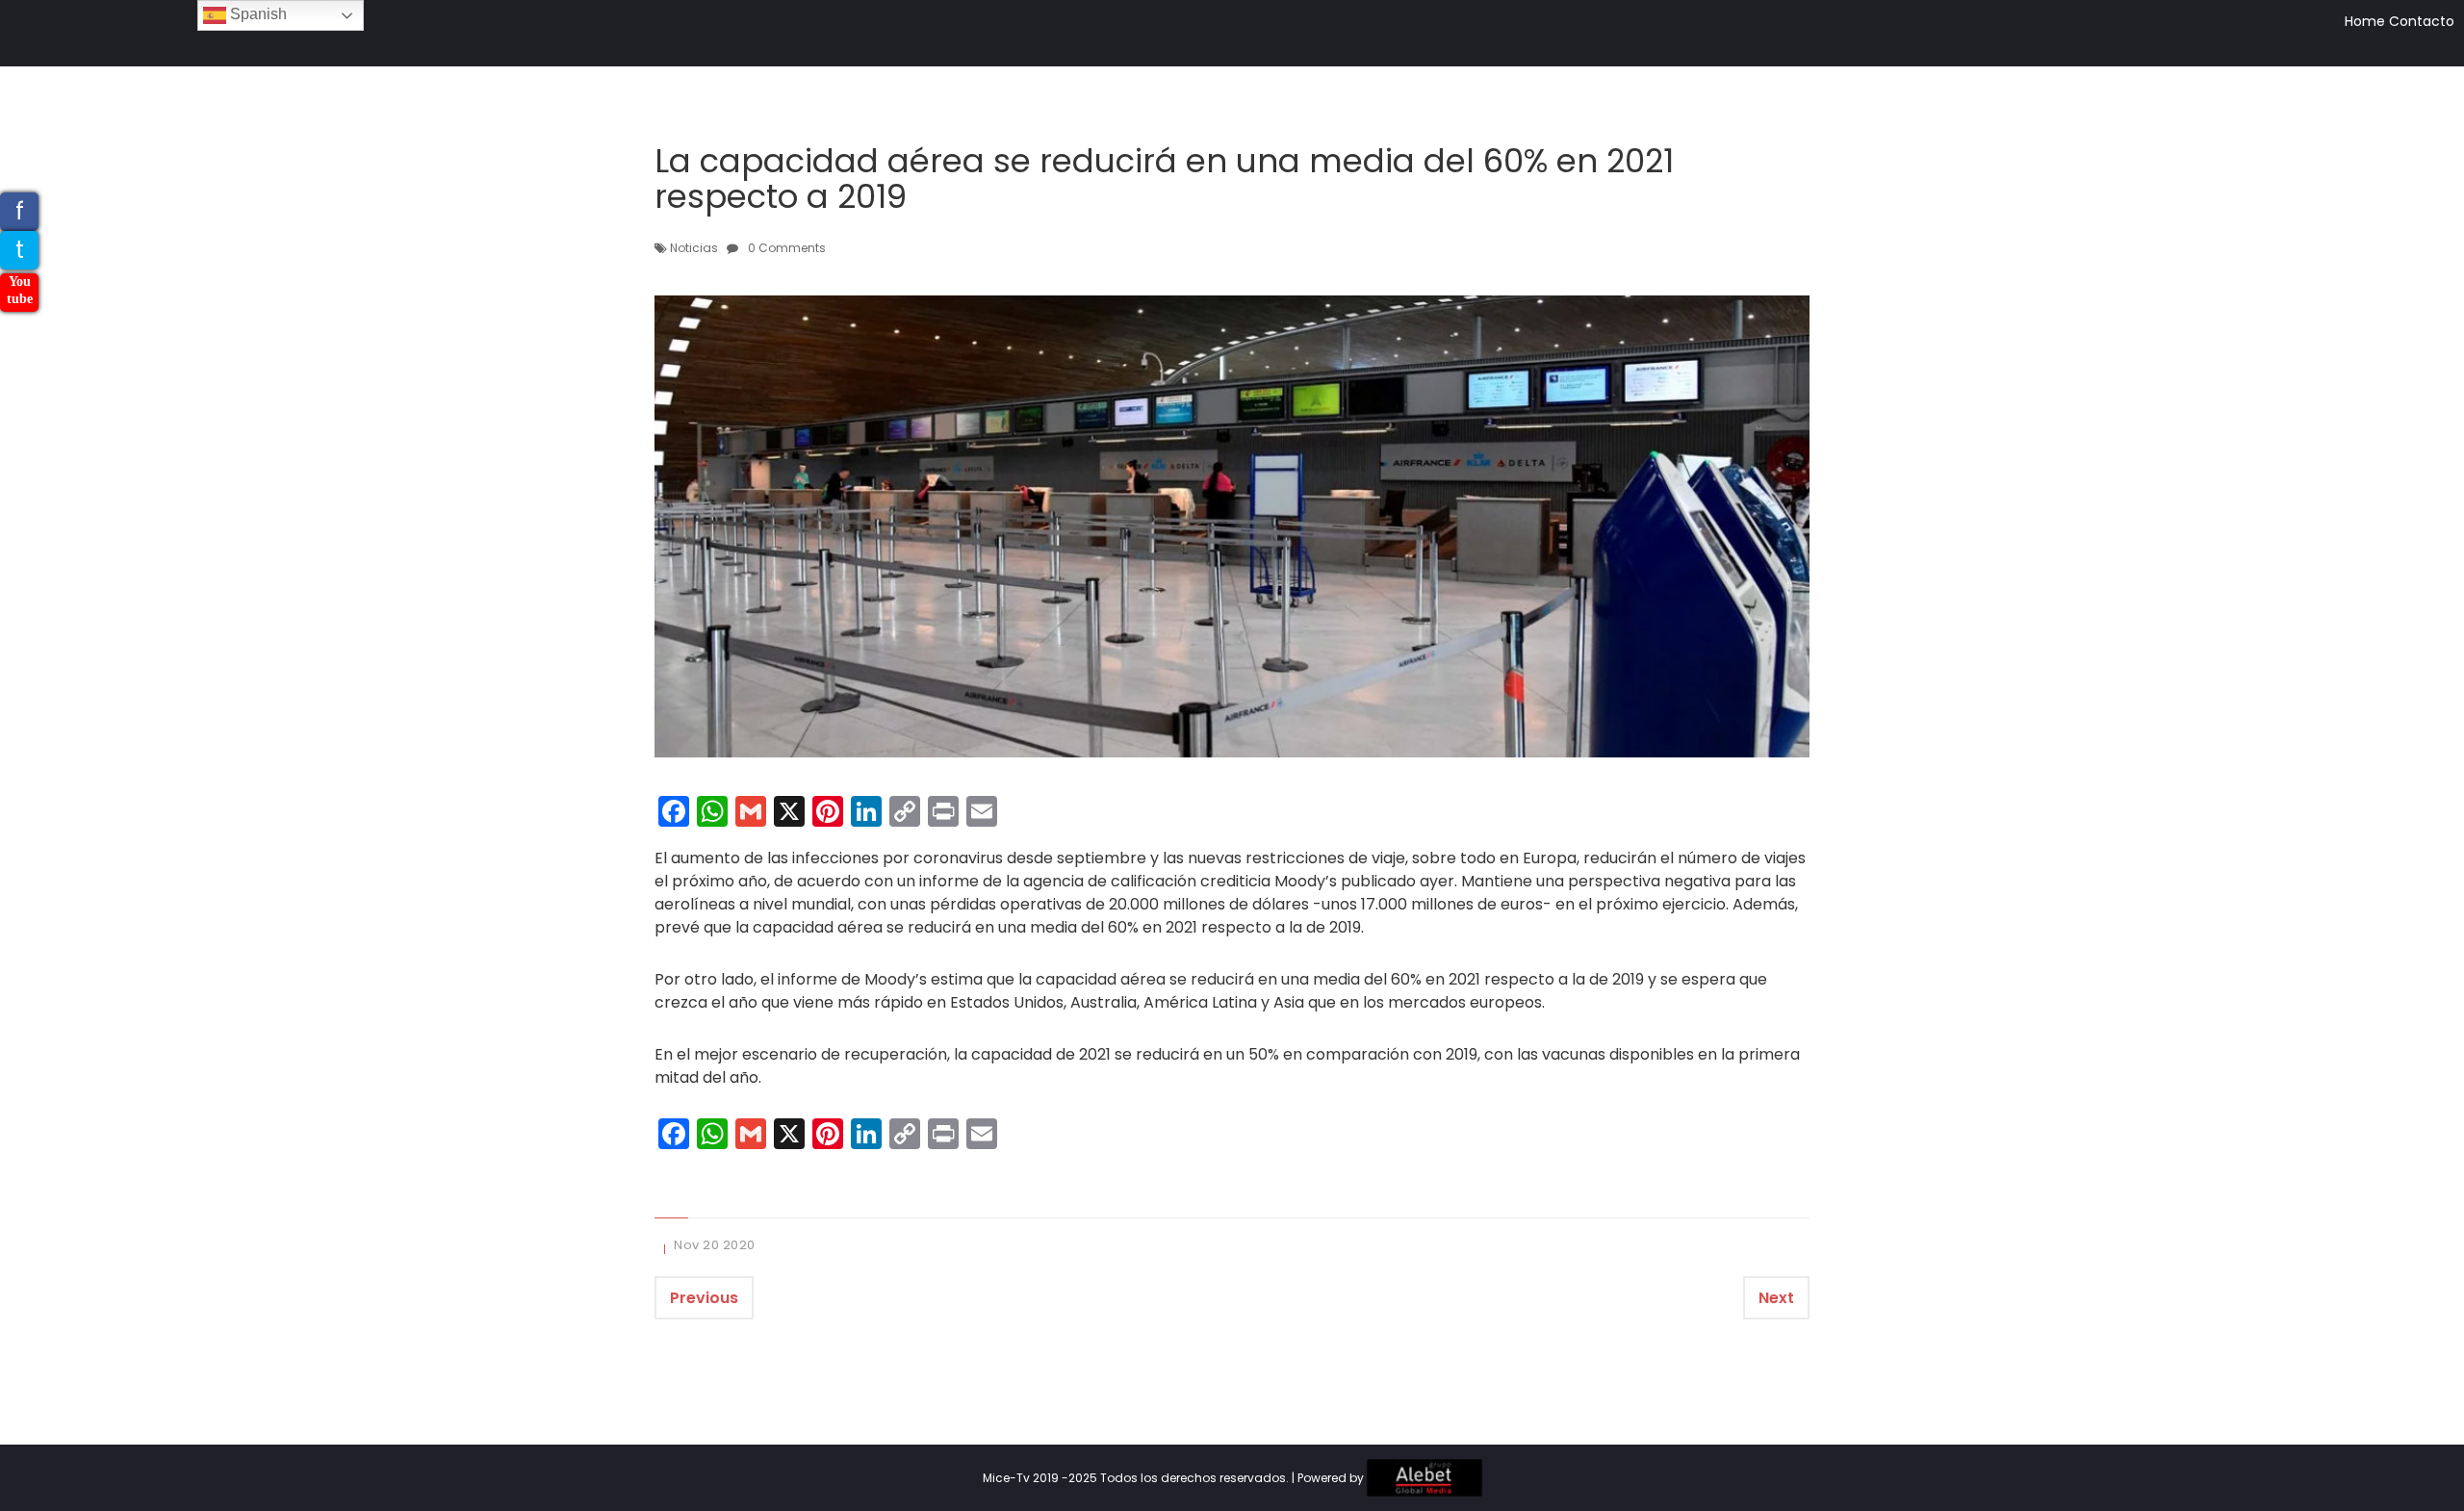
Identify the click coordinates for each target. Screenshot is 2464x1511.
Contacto (2422, 21)
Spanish (257, 14)
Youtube (20, 290)
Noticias (694, 248)
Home (2365, 21)
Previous (704, 1298)
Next (1776, 1298)
